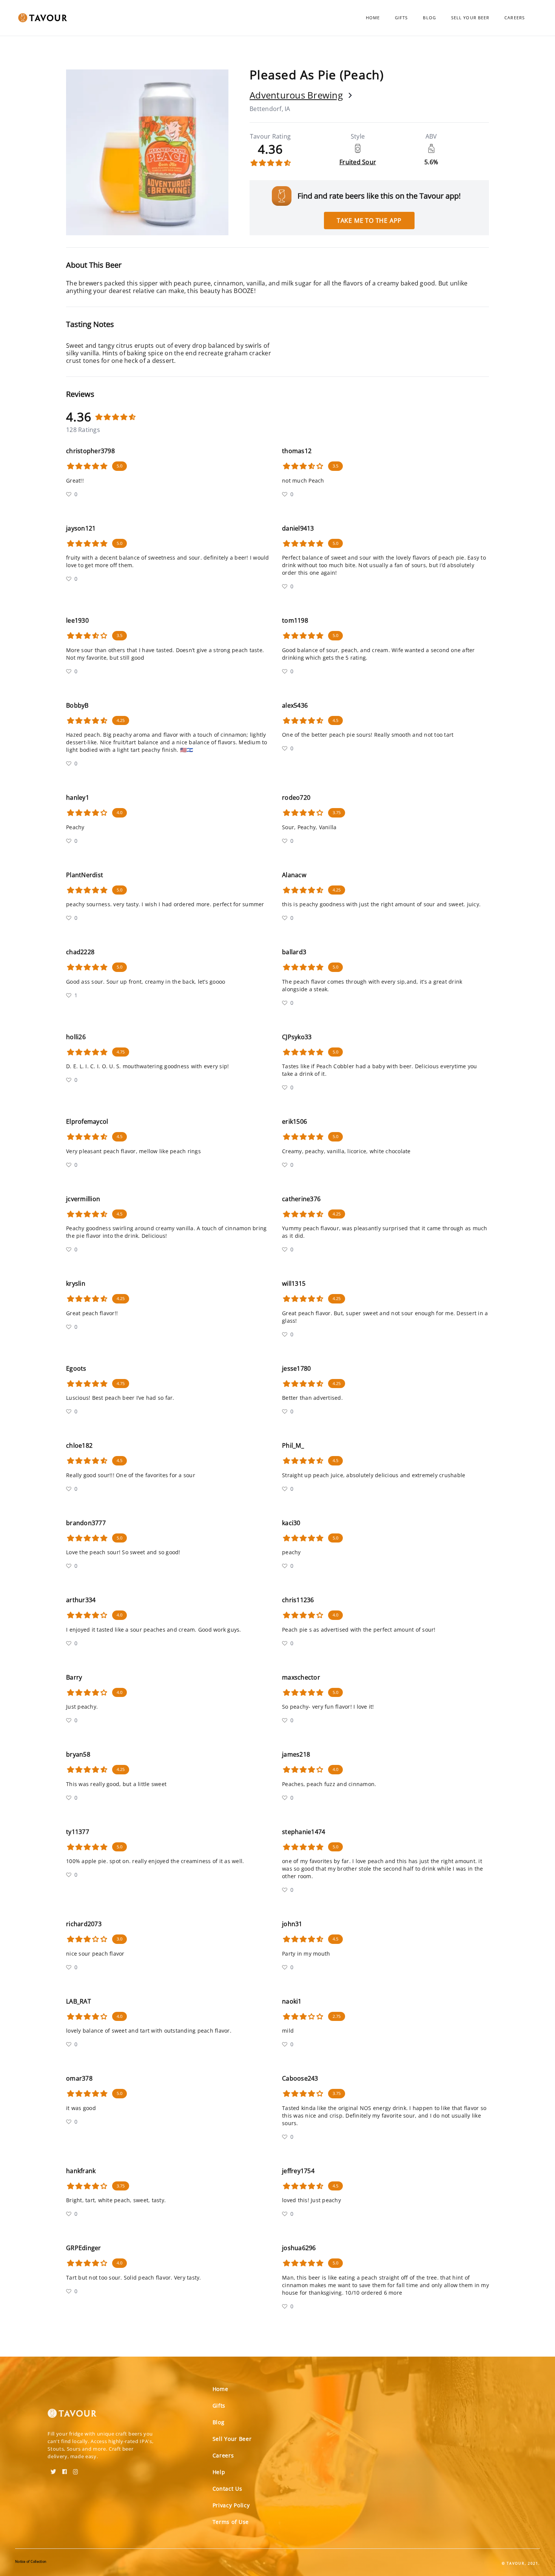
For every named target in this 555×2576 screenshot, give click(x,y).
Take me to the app (369, 221)
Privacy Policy (231, 2505)
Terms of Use (231, 2522)
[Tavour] (72, 2416)
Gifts (402, 18)
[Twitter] (53, 2469)
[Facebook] (65, 2469)
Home (373, 18)
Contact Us (227, 2489)
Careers (515, 18)
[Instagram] (76, 2469)
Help (219, 2472)
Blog (429, 18)
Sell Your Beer (470, 18)
